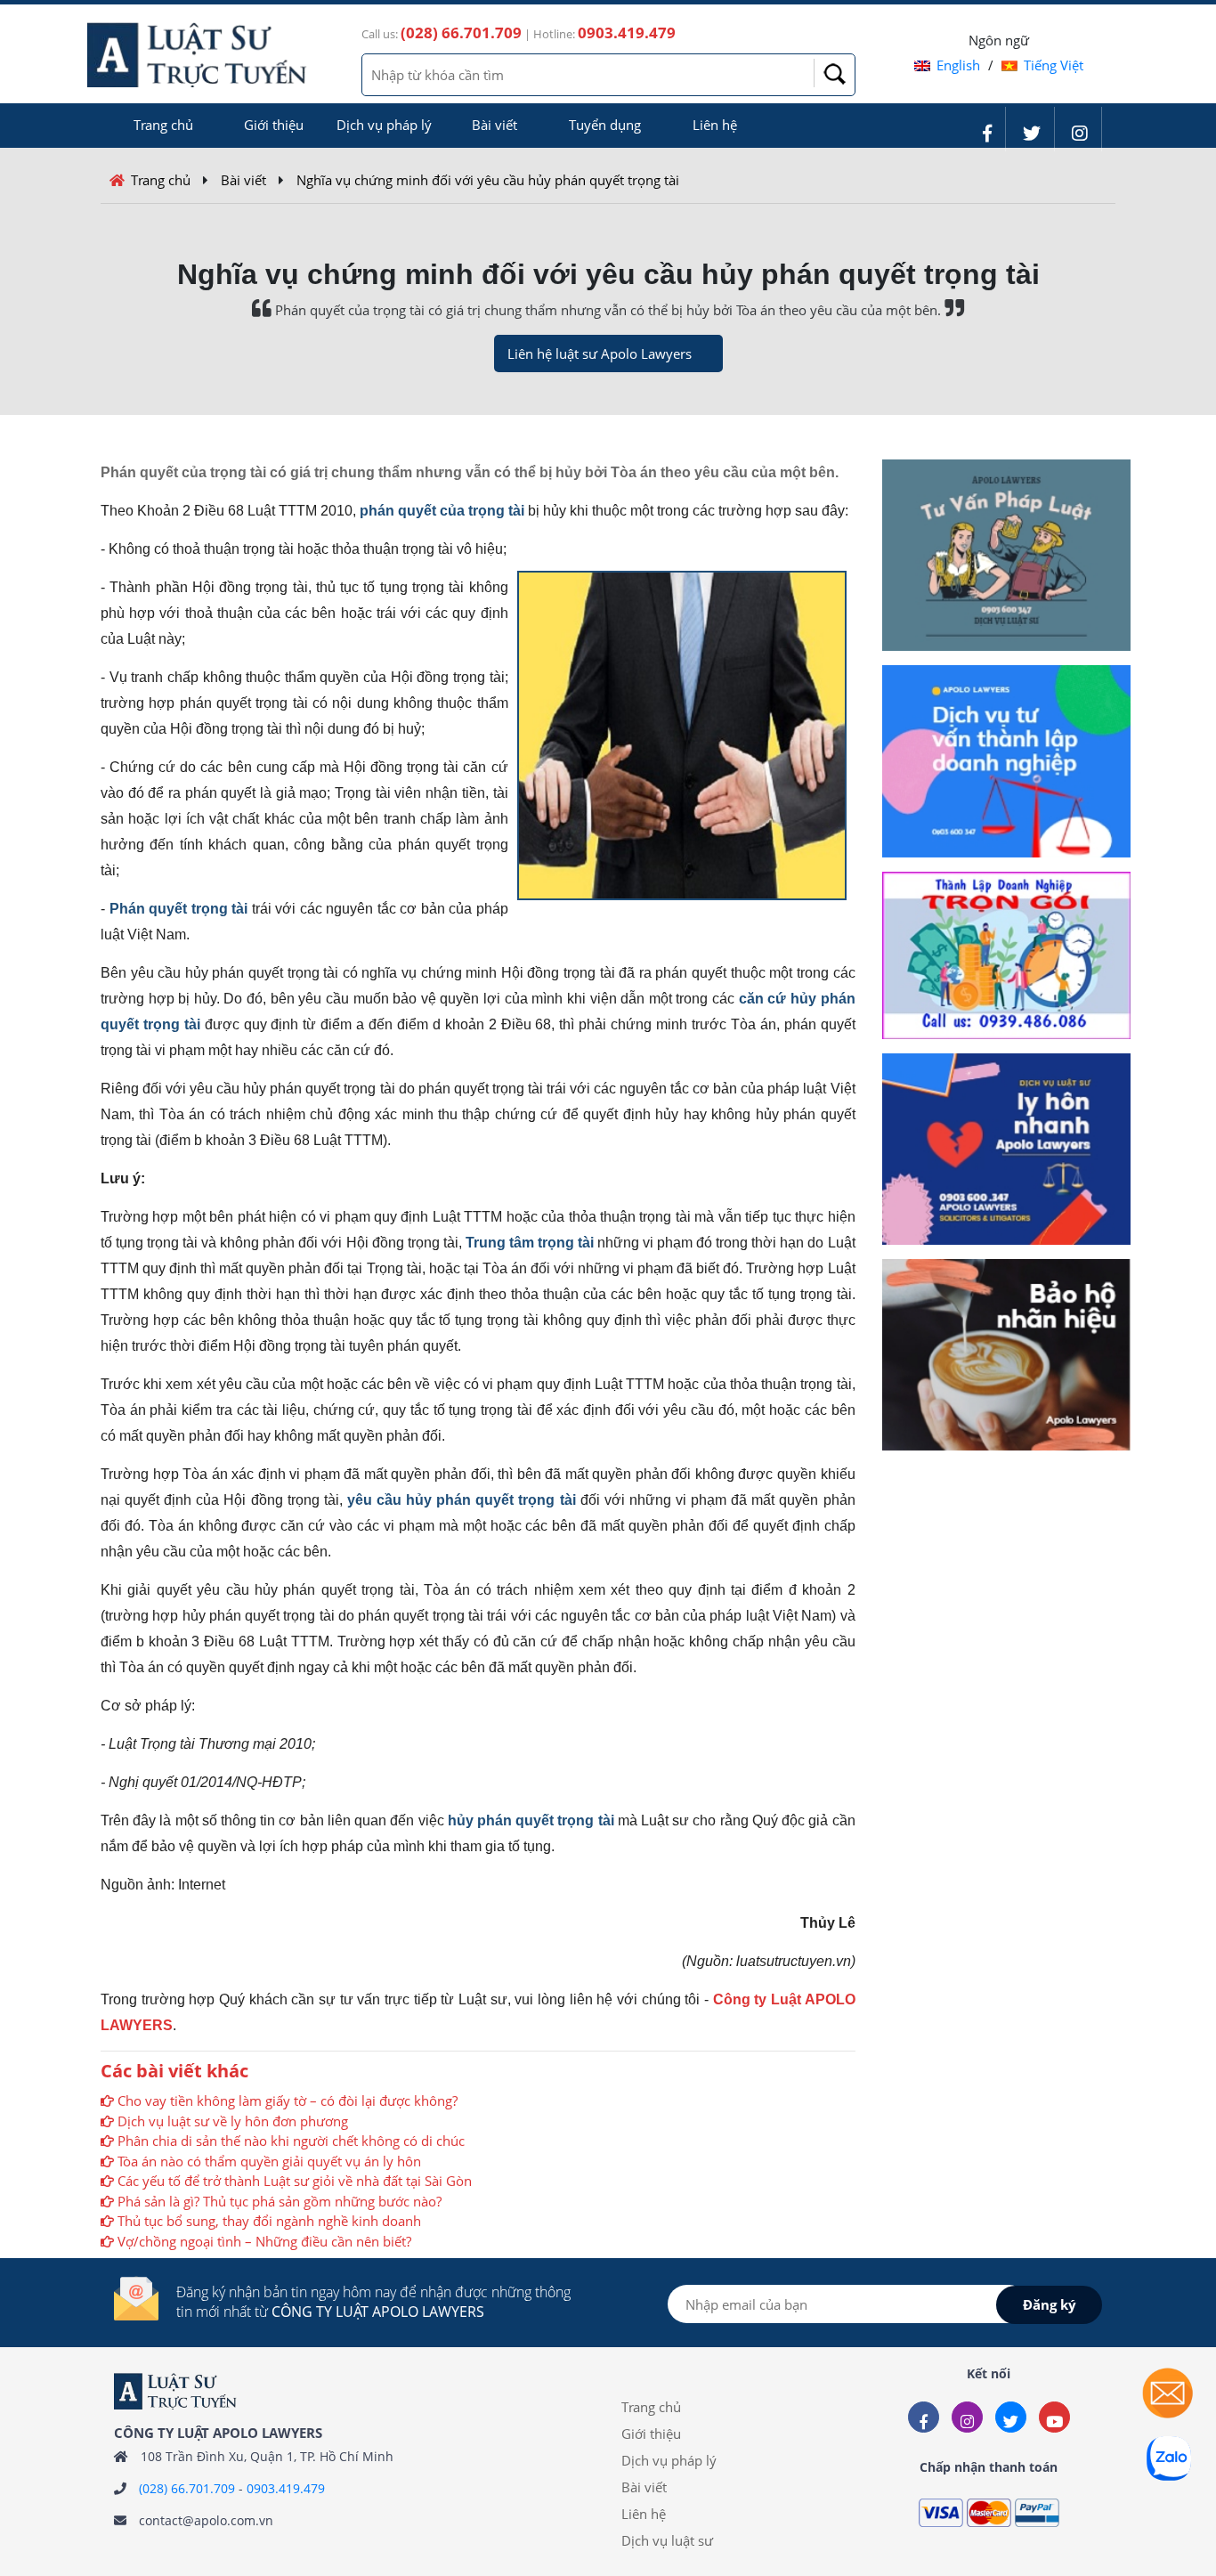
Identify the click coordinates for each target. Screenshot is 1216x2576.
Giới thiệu (274, 125)
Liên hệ (715, 125)
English (958, 65)
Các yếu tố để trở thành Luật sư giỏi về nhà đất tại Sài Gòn (295, 2181)
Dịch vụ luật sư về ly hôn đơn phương (233, 2121)
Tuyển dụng (605, 125)
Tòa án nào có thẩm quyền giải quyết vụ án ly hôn (269, 2161)
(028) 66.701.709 (187, 2488)
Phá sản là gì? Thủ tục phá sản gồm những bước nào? (280, 2201)
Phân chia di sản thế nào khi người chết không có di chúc (291, 2141)
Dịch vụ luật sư (667, 2540)
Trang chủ (163, 125)
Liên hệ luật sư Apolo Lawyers (600, 353)
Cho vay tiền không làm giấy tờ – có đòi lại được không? (288, 2101)
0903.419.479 (286, 2488)
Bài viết (495, 125)
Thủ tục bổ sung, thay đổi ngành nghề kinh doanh (269, 2221)
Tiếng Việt (1054, 65)
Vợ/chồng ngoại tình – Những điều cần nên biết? (264, 2241)
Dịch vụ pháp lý (384, 125)
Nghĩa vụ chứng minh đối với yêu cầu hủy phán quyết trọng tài (488, 180)
